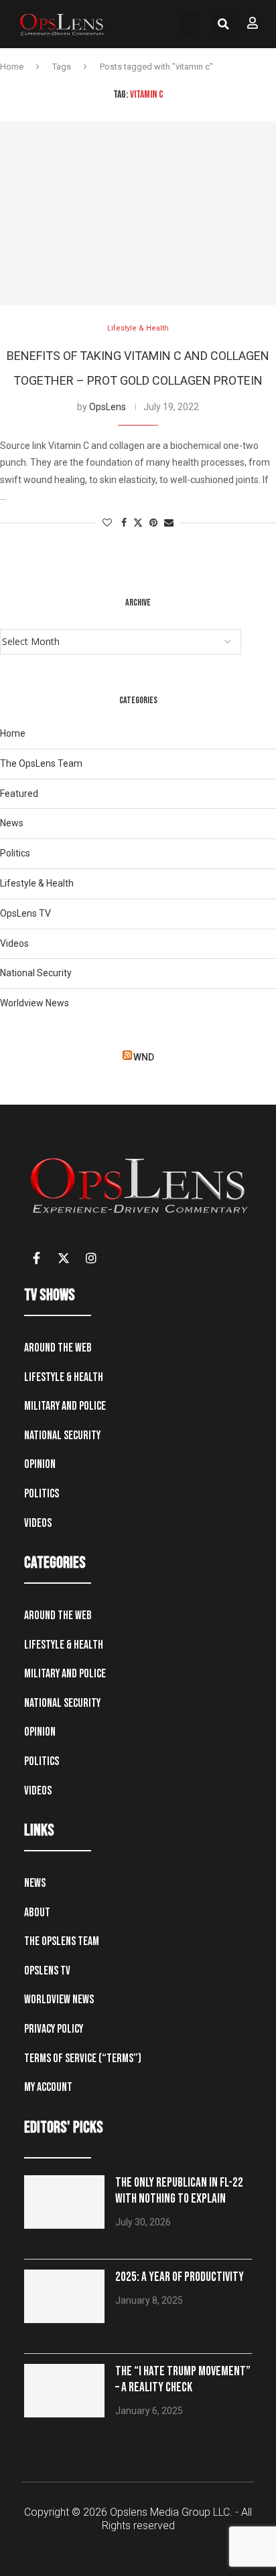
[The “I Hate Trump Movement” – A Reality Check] (64, 2391)
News (12, 823)
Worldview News (34, 1003)
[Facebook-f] (36, 1258)
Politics (15, 853)
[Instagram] (91, 1258)
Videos (14, 943)
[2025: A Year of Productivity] (64, 2296)
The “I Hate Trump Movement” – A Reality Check (183, 2380)
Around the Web (58, 1348)
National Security (36, 973)
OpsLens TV (25, 913)
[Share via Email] (169, 523)
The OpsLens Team (41, 763)
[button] (190, 24)
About (37, 1913)
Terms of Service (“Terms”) (83, 2058)
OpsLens (108, 407)
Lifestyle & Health (37, 883)
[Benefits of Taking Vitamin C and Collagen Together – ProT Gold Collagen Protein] (138, 213)
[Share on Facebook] (124, 523)
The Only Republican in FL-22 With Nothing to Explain (179, 2191)
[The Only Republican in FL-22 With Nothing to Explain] (64, 2202)
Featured (19, 794)
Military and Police (65, 1406)
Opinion (40, 1464)
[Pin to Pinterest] (153, 523)
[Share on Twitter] (138, 523)
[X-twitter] (64, 1258)
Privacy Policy (54, 2029)
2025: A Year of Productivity (180, 2277)
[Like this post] (107, 523)
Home (12, 67)
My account (48, 2087)
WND (144, 1057)
